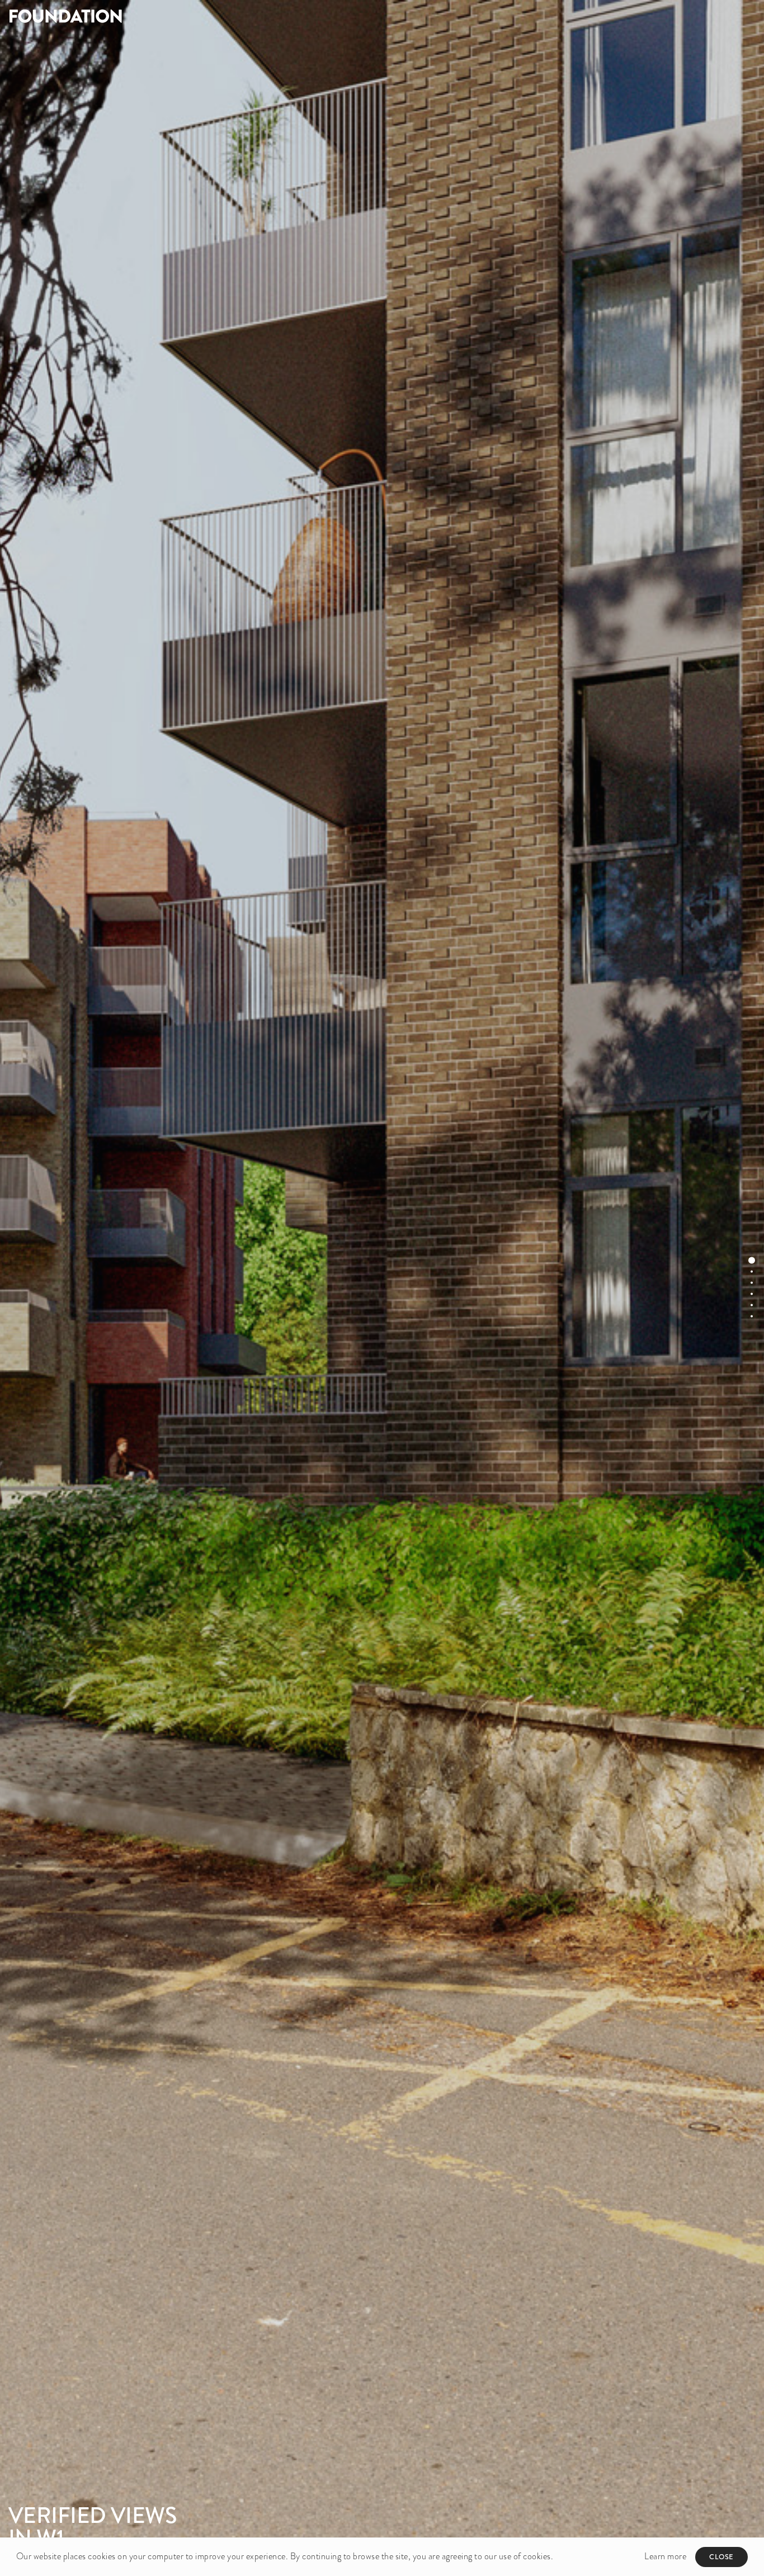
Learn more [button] (665, 2556)
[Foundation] (191, 16)
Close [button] (721, 2557)
